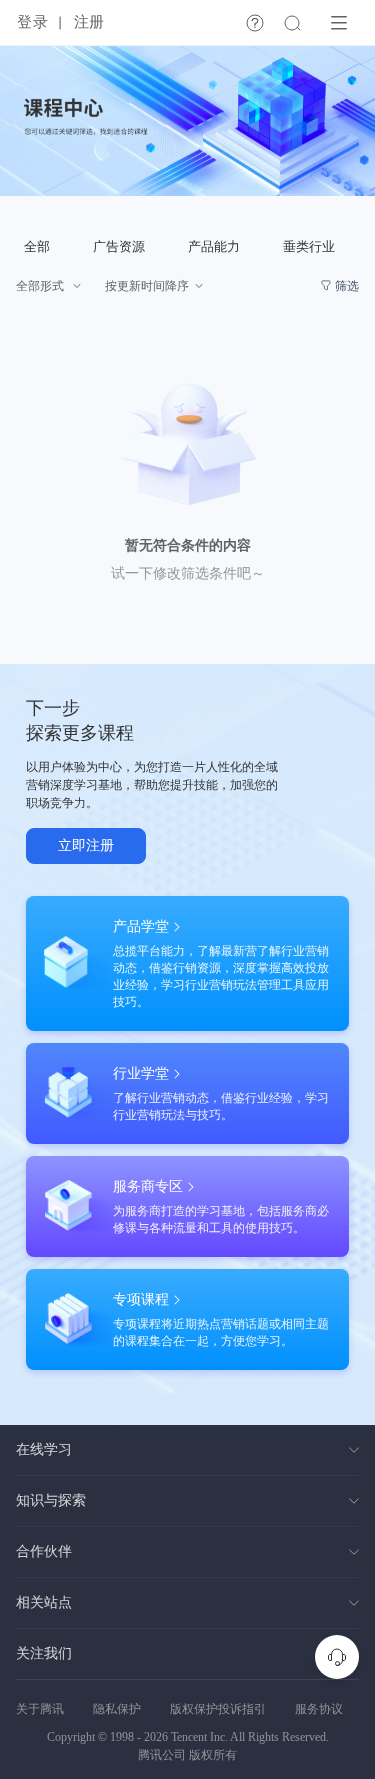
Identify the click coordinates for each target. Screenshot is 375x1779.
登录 (32, 22)
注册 (89, 22)
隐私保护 (117, 1709)
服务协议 (319, 1709)
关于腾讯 (40, 1709)
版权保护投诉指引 (218, 1709)
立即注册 (86, 845)
